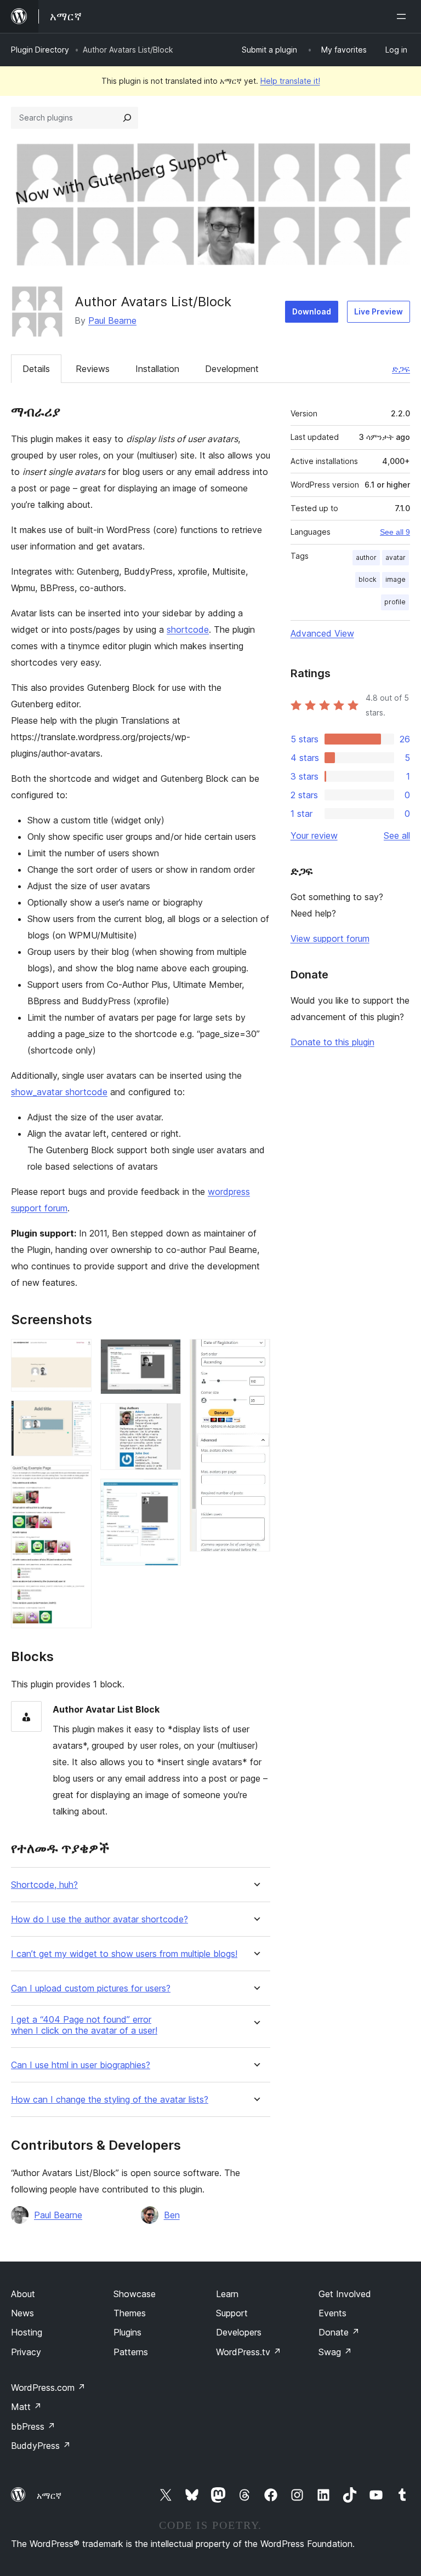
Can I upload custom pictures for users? (91, 1988)
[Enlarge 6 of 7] (166, 1493)
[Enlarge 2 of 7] (77, 1415)
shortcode (188, 629)
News (22, 2313)
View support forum (330, 938)
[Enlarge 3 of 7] (77, 1480)
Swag (335, 2352)
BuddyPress (41, 2446)
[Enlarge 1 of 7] (77, 1354)
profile (395, 602)
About (23, 2294)
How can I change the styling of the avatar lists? (110, 2100)
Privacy (26, 2352)
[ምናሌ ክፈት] (403, 16)
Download (312, 311)
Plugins (127, 2332)
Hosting (27, 2332)
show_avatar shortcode (59, 1092)
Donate (339, 2332)
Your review (314, 835)
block (368, 579)
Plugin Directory (40, 50)
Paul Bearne (112, 320)
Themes (130, 2313)
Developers (239, 2332)
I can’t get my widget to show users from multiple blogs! (124, 1954)
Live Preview (379, 311)
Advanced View (322, 633)
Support (232, 2313)
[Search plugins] (127, 118)
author (366, 557)
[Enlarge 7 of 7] (255, 1354)
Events (332, 2313)
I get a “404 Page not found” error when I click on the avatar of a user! (84, 2025)
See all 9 (395, 532)
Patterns (131, 2352)
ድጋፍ (401, 369)
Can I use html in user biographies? (81, 2065)
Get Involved (345, 2294)
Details (36, 369)
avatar (396, 557)
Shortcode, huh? (44, 1885)
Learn (227, 2294)
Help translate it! (290, 81)
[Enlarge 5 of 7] (166, 1418)
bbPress (33, 2426)
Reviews (93, 369)
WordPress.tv (249, 2352)
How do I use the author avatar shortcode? (99, 1919)
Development (232, 369)
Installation (157, 369)
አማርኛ (49, 2495)
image (396, 579)
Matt (26, 2407)
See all (397, 835)
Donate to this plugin (332, 1042)
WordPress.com (48, 2388)
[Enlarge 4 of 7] (166, 1354)
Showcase (135, 2294)
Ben (172, 2215)
